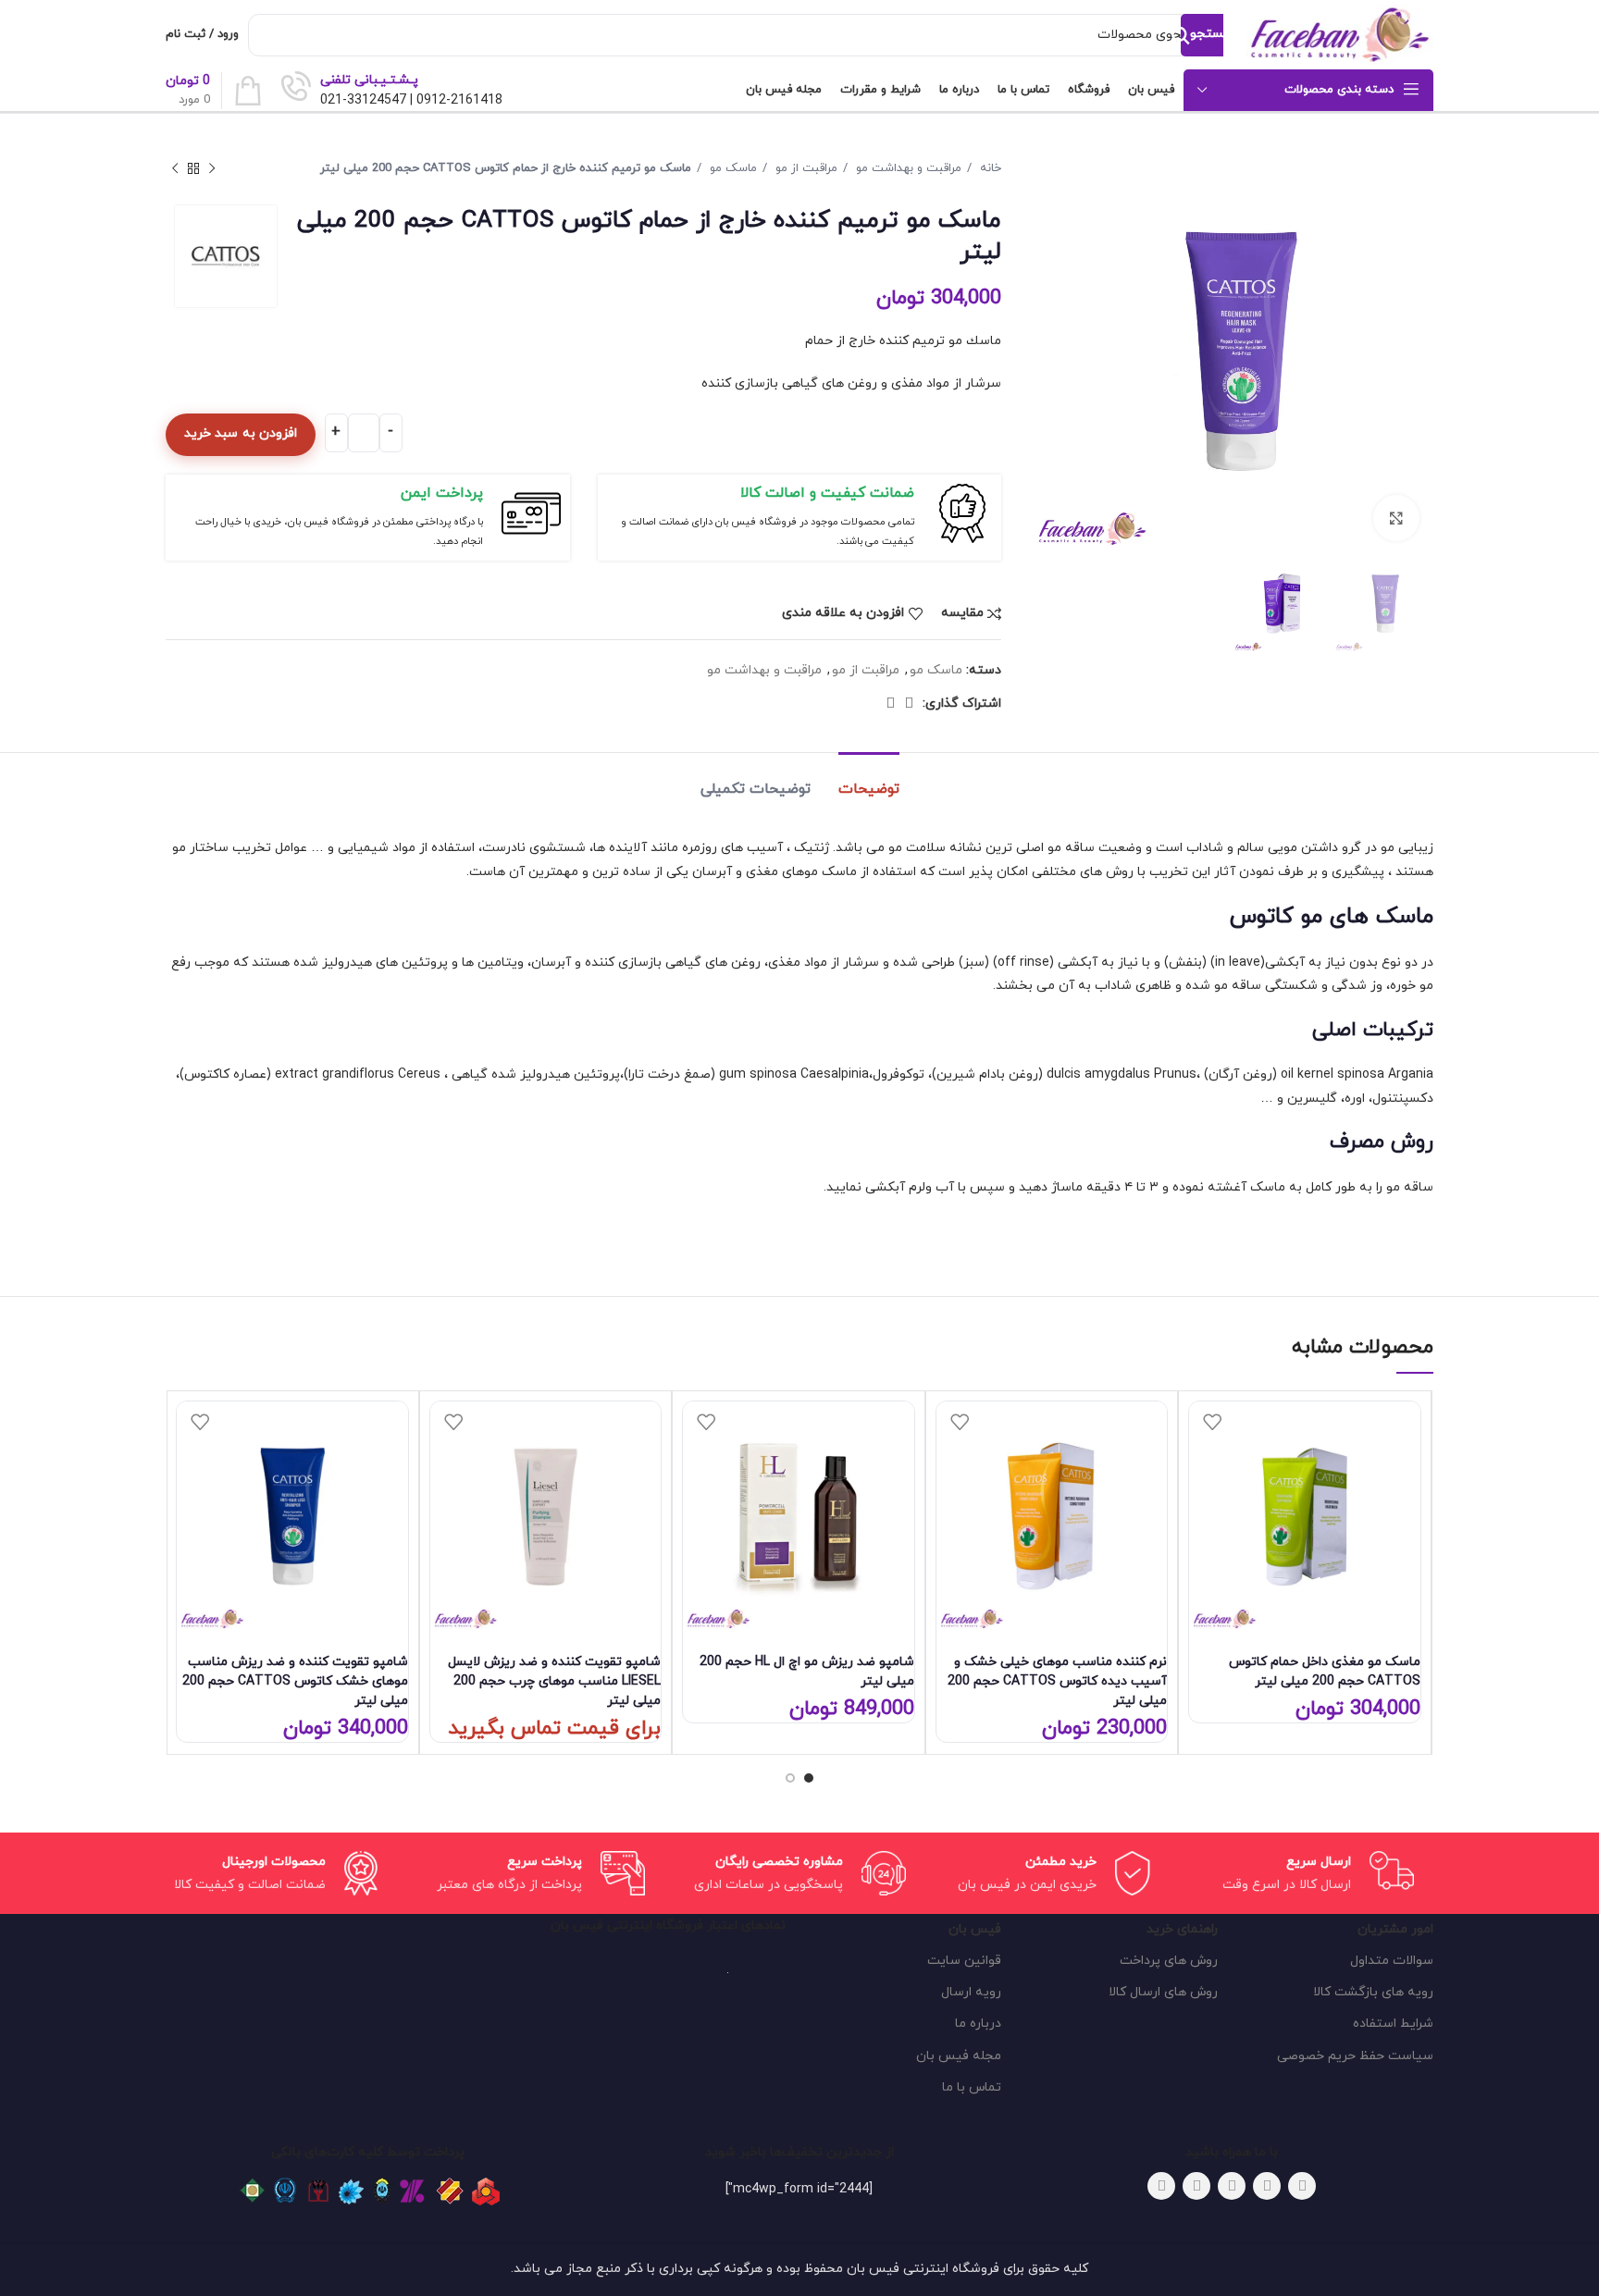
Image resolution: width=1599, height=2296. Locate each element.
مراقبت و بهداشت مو (907, 168)
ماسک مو (731, 168)
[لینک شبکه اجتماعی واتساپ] (909, 703)
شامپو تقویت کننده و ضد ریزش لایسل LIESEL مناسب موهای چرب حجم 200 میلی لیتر (554, 1681)
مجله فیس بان (959, 2056)
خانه (989, 168)
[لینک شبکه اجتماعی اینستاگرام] (1232, 2186)
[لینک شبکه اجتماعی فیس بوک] (1302, 2186)
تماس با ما (972, 2087)
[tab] (869, 780)
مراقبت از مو (805, 168)
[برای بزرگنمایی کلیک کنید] (1396, 518)
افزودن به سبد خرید (241, 433)
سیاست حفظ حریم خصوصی (1355, 2056)
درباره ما (978, 2024)
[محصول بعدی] (175, 169)
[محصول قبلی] (212, 169)
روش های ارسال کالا (1163, 1992)
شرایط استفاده (1393, 2024)
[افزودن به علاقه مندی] (1212, 1422)
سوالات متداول (1392, 1961)
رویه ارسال (971, 1992)
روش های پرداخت (1168, 1961)
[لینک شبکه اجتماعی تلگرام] (890, 703)
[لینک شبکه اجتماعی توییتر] (1267, 2186)
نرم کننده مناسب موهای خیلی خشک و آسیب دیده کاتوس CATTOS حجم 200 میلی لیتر (1057, 1681)
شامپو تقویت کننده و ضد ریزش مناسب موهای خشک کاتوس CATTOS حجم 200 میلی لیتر (295, 1681)
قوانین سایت (964, 1961)
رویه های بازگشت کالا (1373, 1992)
